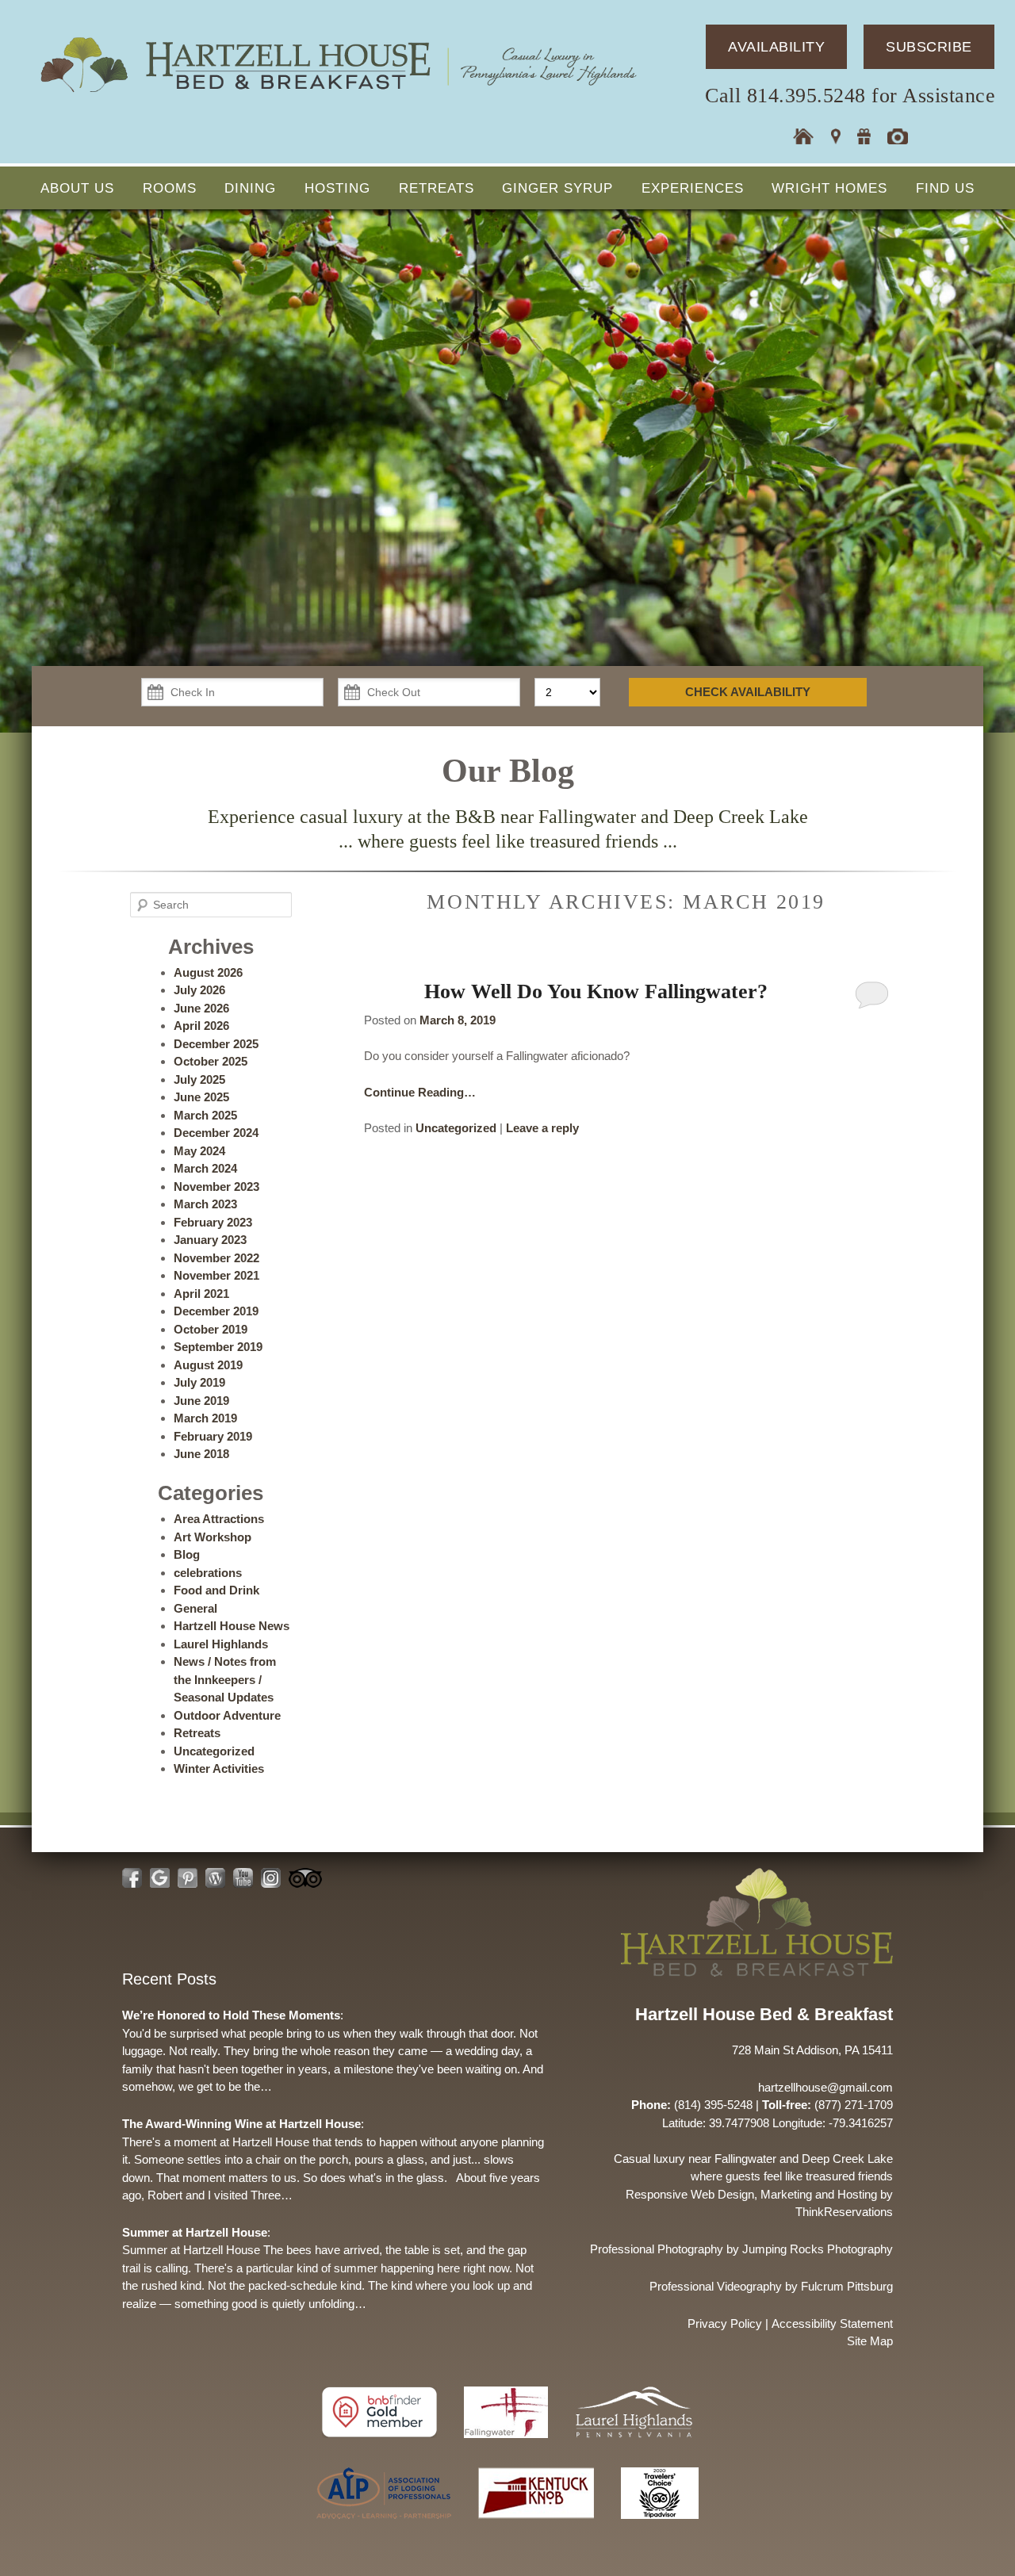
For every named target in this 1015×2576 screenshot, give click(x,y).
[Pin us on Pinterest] (188, 1878)
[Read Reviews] (305, 1878)
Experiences (693, 188)
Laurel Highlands (221, 1644)
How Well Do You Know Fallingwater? (596, 991)
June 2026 (201, 1008)
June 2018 (201, 1454)
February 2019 (213, 1436)
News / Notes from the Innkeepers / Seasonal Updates (225, 1679)
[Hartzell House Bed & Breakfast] (337, 93)
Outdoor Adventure (227, 1715)
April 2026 (201, 1026)
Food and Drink (216, 1590)
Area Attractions (219, 1519)
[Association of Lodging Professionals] (385, 2526)
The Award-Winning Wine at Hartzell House (241, 2124)
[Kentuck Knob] (538, 2526)
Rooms (170, 188)
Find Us (945, 188)
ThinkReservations (844, 2212)
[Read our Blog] (215, 1878)
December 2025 (216, 1044)
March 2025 (205, 1115)
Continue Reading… (420, 1092)
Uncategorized (456, 1128)
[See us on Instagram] (271, 1878)
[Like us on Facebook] (132, 1878)
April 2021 (201, 1294)
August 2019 (208, 1365)
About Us (77, 188)
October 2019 (211, 1329)
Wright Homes (829, 188)
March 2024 (205, 1168)
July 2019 (199, 1382)
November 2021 (216, 1275)
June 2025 (201, 1097)
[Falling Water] (507, 2446)
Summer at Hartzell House (195, 2232)
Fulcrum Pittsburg (847, 2286)
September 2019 (218, 1347)
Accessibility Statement (832, 2323)
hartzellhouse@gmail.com (825, 2087)
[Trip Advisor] (660, 2526)
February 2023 (213, 1222)
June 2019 (201, 1401)
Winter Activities (219, 1768)
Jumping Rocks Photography (818, 2249)
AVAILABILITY (776, 47)
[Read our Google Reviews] (160, 1878)
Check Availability (748, 692)
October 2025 (211, 1061)
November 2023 (216, 1187)
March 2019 (205, 1418)
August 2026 (208, 972)
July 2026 (199, 990)
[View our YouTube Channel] (243, 1878)
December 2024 (216, 1133)
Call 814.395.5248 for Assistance (850, 96)
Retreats (437, 188)
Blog (187, 1554)
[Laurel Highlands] (634, 2446)
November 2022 (216, 1258)
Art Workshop (213, 1537)
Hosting (337, 188)
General (195, 1608)
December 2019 (216, 1311)
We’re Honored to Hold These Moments (231, 2015)
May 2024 (199, 1151)
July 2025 (199, 1079)
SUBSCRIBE (929, 47)
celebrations (208, 1573)
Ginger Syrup (557, 188)
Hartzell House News (232, 1626)
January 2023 (210, 1240)
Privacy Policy (725, 2323)
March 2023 (205, 1204)
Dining (250, 188)
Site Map (870, 2341)
